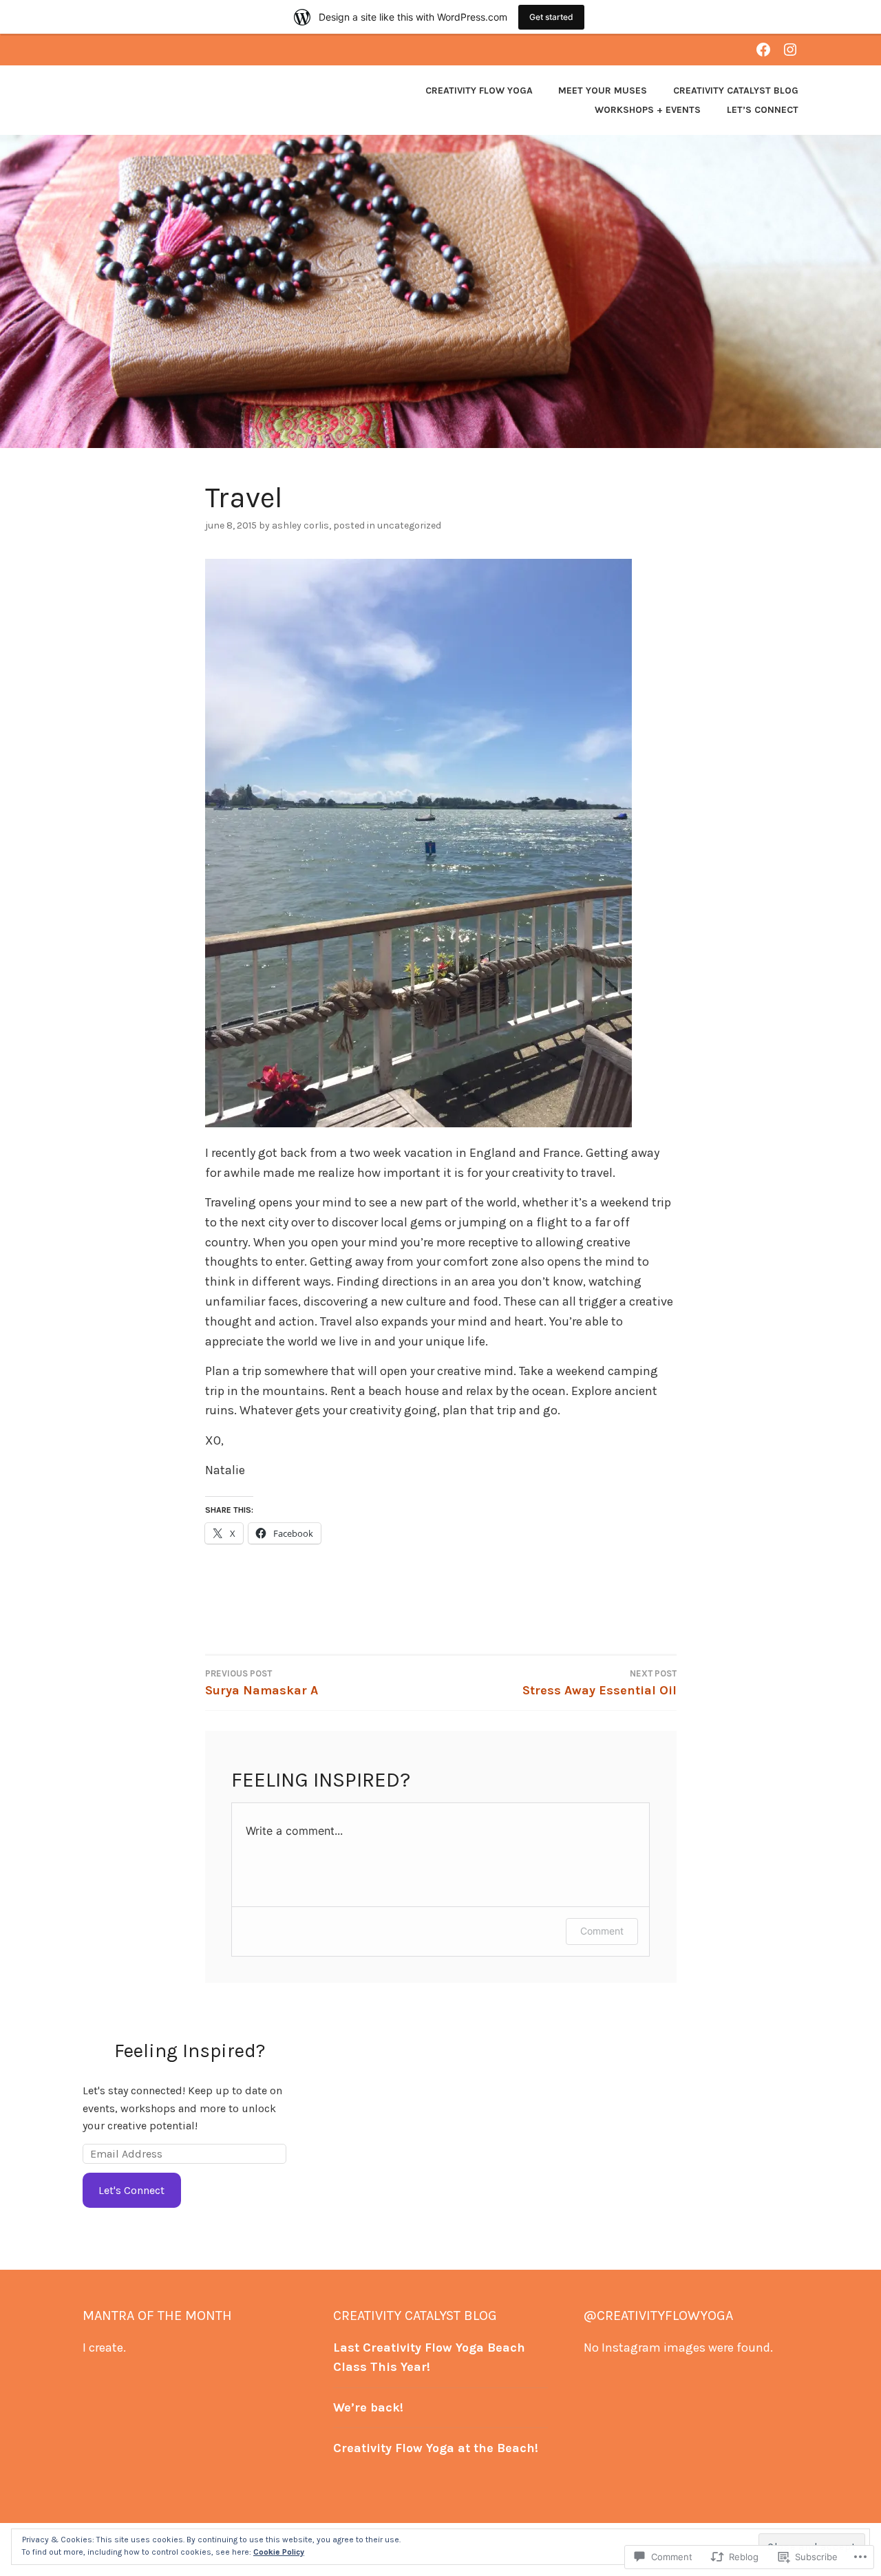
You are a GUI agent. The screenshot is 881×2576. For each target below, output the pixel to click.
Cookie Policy (279, 2552)
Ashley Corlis (300, 525)
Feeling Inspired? (190, 2051)
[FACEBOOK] (763, 49)
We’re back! (368, 2407)
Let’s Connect (763, 110)
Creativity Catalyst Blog (736, 91)
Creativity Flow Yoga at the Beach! (436, 2448)
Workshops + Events (648, 110)
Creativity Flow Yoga (479, 91)
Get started (551, 17)
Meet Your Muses (603, 91)
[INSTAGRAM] (790, 49)
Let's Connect (131, 2190)
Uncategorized (409, 525)
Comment (602, 1931)
